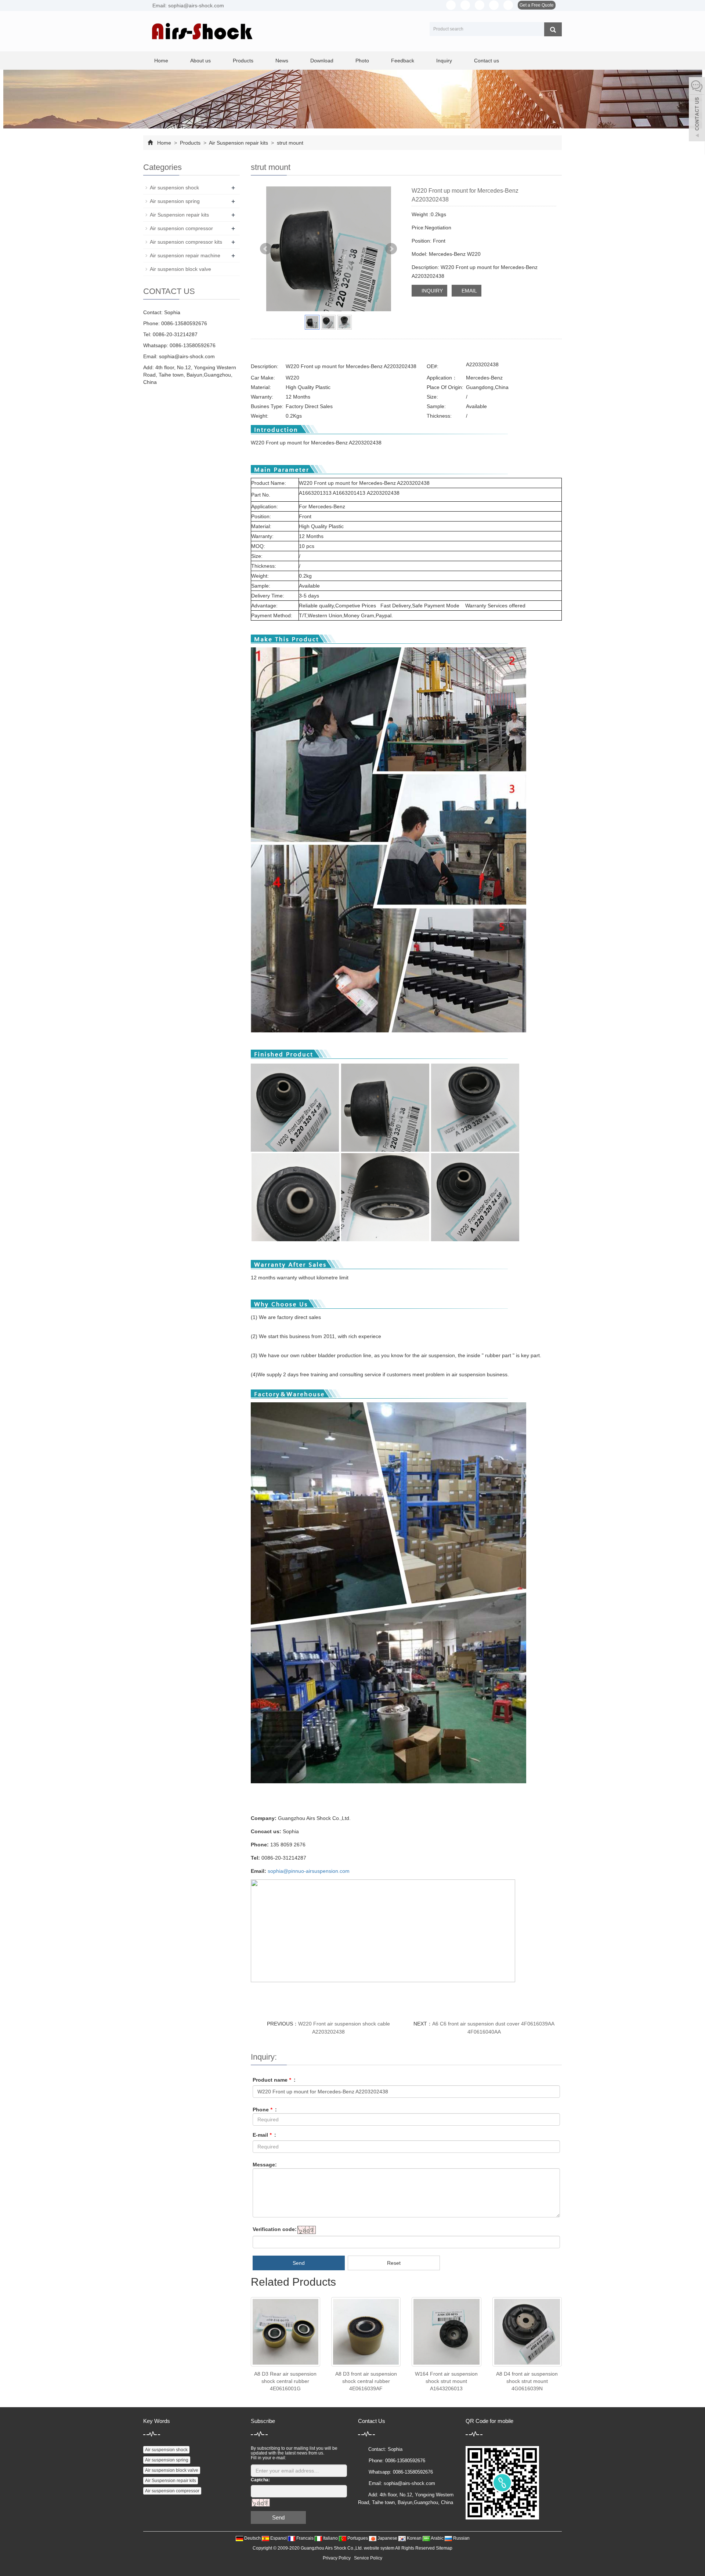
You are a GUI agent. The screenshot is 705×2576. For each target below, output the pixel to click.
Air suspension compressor (181, 228)
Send (299, 2263)
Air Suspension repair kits (239, 143)
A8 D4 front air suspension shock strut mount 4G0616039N (527, 2381)
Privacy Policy (337, 2558)
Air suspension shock (174, 188)
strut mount (289, 143)
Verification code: (275, 2229)
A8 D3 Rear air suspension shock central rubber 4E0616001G (285, 2381)
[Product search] (553, 29)
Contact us (487, 61)
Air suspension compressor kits (186, 242)
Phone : (265, 2110)
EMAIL (469, 291)
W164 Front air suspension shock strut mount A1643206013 (446, 2381)
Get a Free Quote (537, 5)
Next (391, 249)
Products (243, 61)
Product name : (274, 2080)
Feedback (403, 61)
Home (161, 61)
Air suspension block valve (180, 269)
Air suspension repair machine (185, 255)
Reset (394, 2263)
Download (322, 61)
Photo (362, 61)
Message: (265, 2165)
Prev (266, 249)
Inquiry (444, 61)
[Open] (697, 110)
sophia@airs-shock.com (187, 356)
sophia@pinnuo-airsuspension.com (309, 1871)
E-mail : (264, 2135)
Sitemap (444, 2548)
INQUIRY (431, 291)
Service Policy (368, 2558)
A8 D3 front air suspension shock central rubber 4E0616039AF (366, 2381)
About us (200, 61)
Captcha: (260, 2480)
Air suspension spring (175, 201)
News (282, 61)
